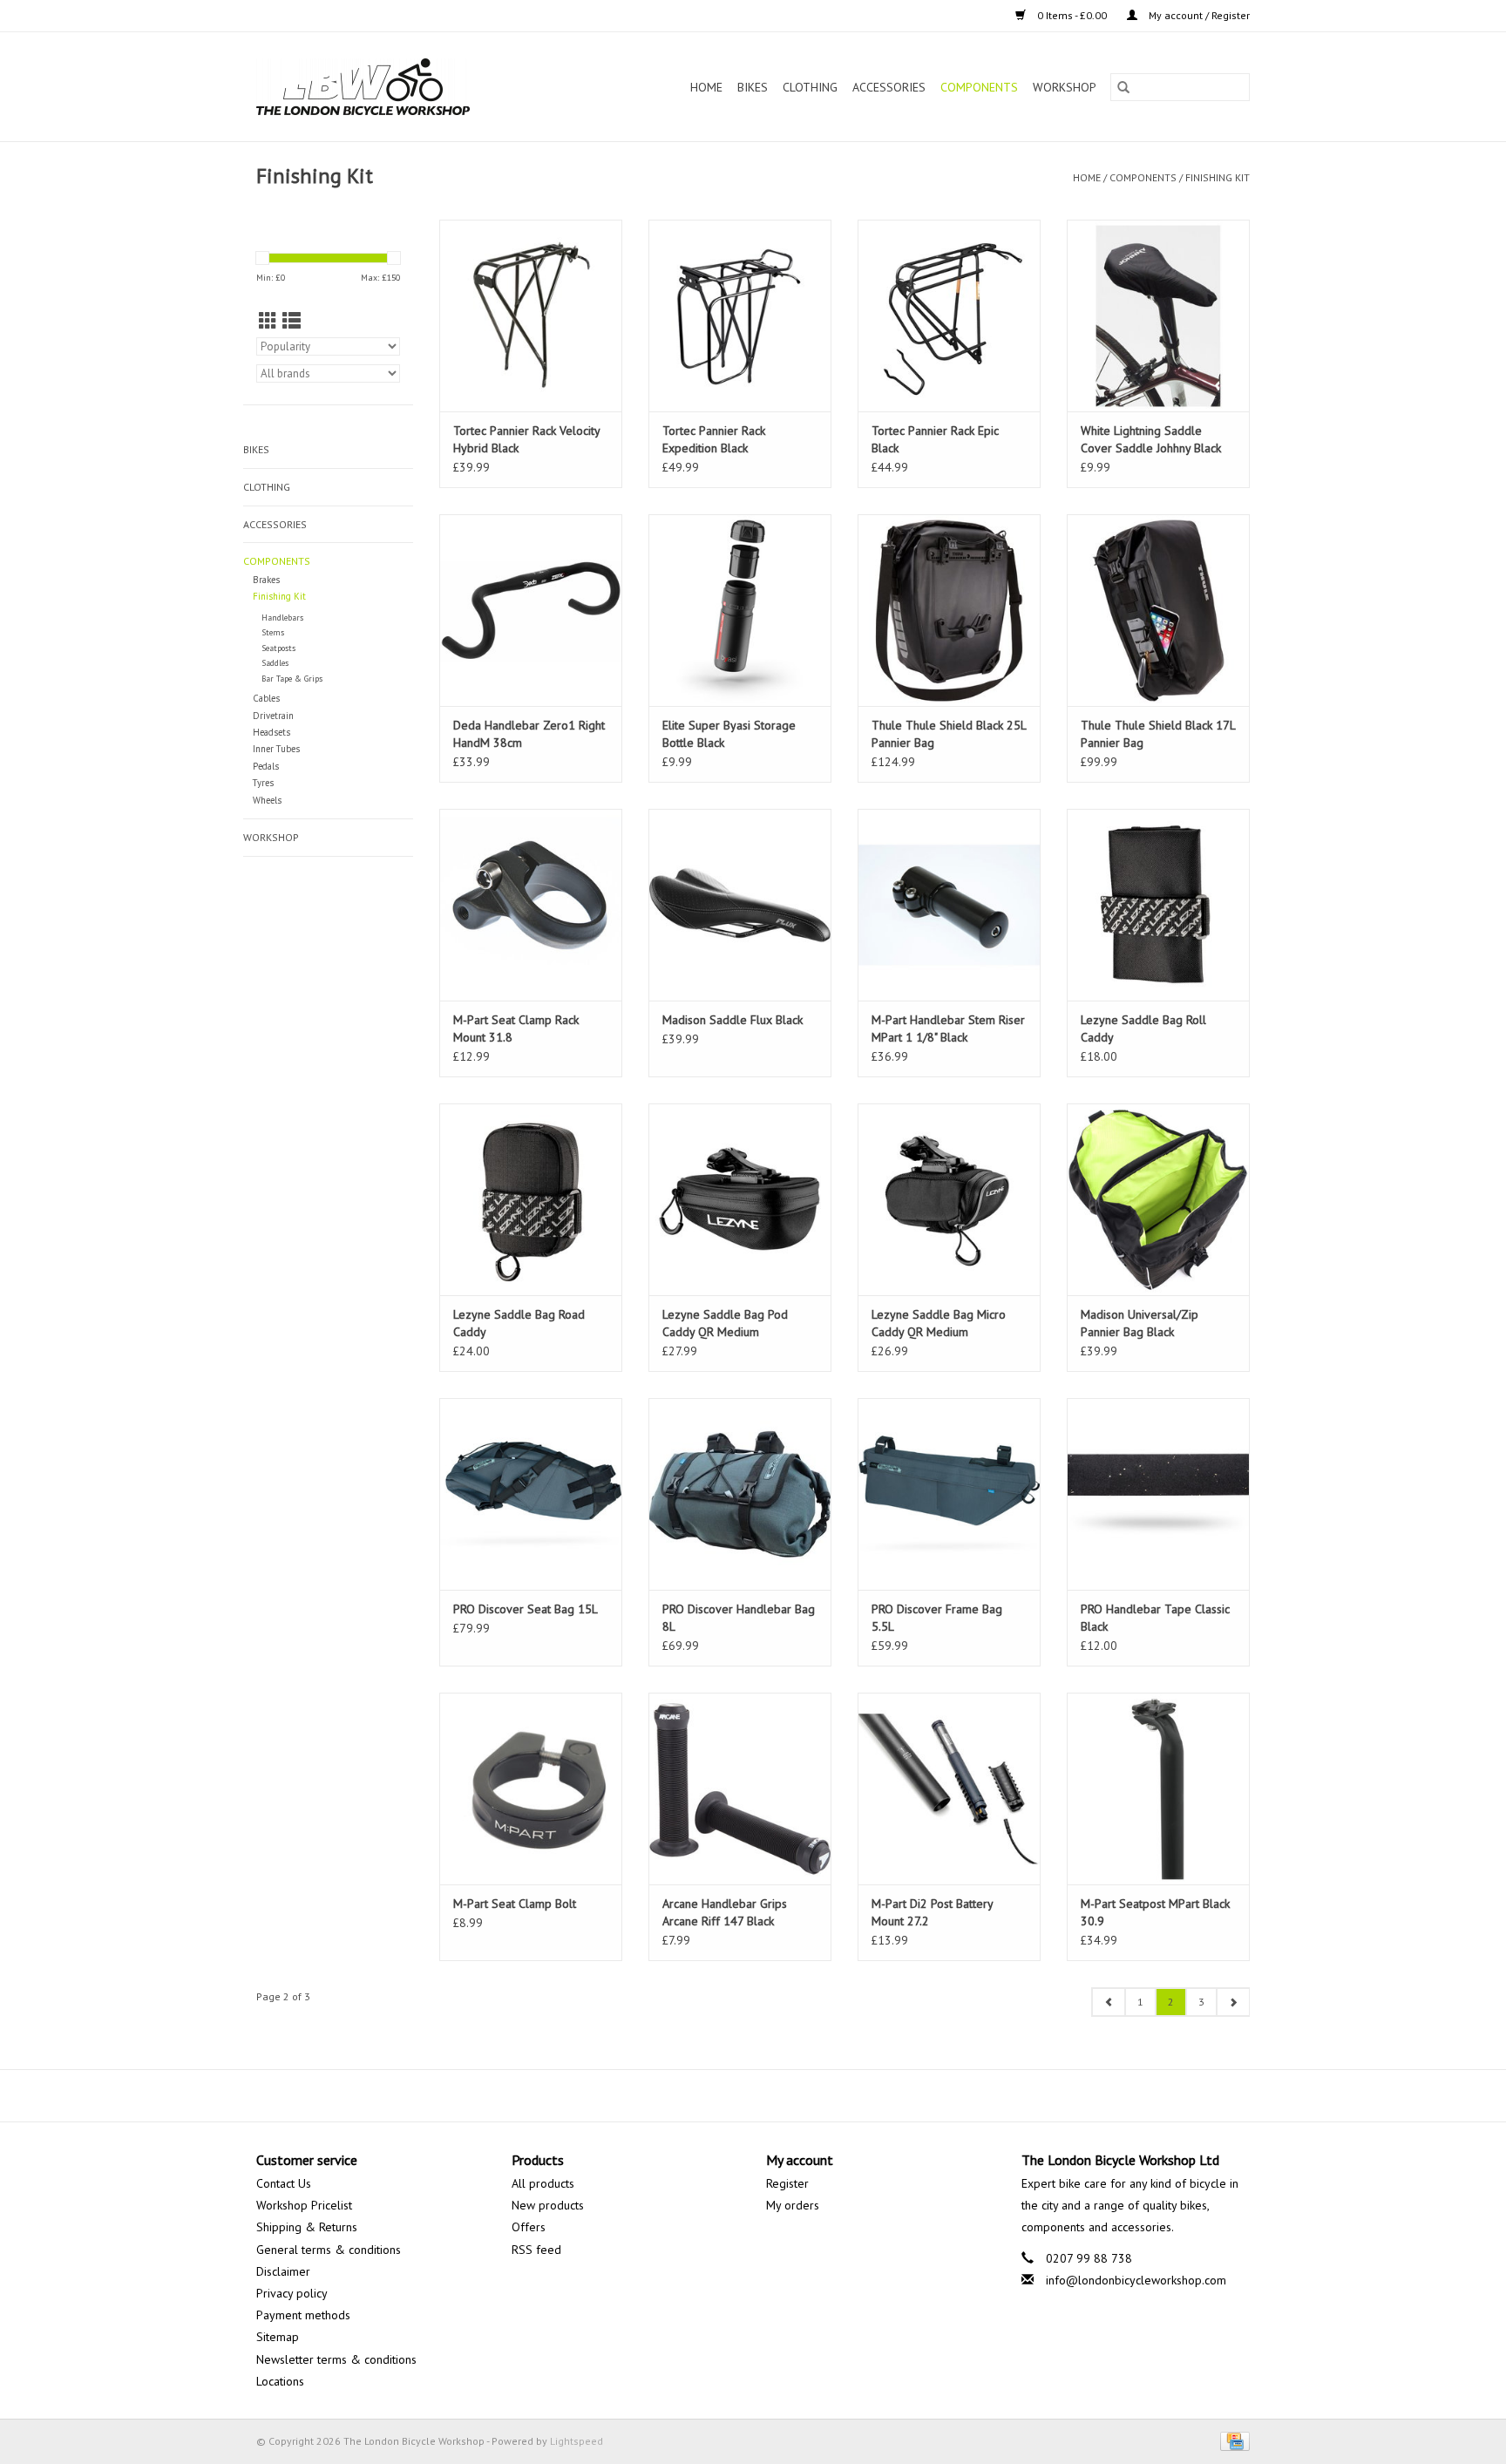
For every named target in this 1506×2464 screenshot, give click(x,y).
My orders (793, 2205)
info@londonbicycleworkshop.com (1136, 2280)
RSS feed (536, 2250)
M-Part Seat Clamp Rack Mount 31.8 (516, 1028)
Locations (280, 2381)
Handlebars (282, 618)
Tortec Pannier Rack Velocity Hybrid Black (526, 439)
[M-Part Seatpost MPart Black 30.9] (1158, 1789)
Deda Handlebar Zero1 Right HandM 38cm (529, 734)
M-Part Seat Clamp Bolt (515, 1904)
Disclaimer (283, 2271)
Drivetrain (273, 716)
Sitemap (278, 2337)
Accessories (889, 87)
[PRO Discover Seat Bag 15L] (531, 1494)
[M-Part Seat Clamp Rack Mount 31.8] (531, 905)
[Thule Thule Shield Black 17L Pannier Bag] (1158, 610)
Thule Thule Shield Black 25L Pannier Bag (949, 734)
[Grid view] (268, 321)
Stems (273, 632)
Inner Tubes (276, 749)
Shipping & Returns (307, 2227)
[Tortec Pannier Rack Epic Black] (949, 316)
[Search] (1123, 87)
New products (548, 2205)
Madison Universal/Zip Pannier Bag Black (1140, 1323)
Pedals (266, 766)
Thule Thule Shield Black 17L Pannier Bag (1158, 734)
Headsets (271, 732)
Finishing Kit (1218, 177)
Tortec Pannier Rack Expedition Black (714, 439)
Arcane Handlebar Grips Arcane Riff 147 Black (725, 1912)
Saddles (275, 663)
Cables (266, 698)
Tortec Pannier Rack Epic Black (935, 439)
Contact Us (284, 2183)
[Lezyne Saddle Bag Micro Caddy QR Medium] (949, 1199)
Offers (529, 2227)
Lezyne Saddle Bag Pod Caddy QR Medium (725, 1323)
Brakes (266, 580)
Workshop (1065, 87)
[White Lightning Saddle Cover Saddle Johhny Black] (1158, 316)
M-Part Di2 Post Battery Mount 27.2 (932, 1912)
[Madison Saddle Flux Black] (740, 905)
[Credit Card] (1232, 2440)
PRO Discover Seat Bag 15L (526, 1609)
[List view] (292, 321)
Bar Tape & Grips (292, 679)
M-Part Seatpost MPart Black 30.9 (1155, 1912)
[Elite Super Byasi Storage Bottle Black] (740, 610)
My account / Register (1198, 15)
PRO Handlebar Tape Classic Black (1155, 1618)
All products (543, 2183)
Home (706, 87)
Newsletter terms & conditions (336, 2359)
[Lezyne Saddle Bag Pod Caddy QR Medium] (740, 1199)
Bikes (753, 87)
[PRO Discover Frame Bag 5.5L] (949, 1494)
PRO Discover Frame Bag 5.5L (937, 1618)
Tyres (263, 783)
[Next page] (1233, 2002)
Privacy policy (292, 2293)
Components (979, 87)
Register (787, 2183)
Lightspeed (577, 2441)
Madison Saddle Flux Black (733, 1020)
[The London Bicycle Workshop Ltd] (393, 87)
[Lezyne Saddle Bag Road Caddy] (531, 1199)
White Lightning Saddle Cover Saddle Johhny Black (1151, 439)
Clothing (810, 87)
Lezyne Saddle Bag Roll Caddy (1143, 1028)
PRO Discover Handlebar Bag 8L (739, 1618)
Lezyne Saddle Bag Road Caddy (519, 1323)
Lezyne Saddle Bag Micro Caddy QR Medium (939, 1323)
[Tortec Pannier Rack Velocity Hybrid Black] (531, 316)
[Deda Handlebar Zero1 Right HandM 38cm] (531, 610)
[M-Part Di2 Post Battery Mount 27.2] (949, 1789)
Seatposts (278, 648)
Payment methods (303, 2315)
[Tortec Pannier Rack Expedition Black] (740, 316)
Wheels (267, 800)
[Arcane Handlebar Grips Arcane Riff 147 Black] (740, 1789)
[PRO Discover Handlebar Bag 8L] (740, 1494)
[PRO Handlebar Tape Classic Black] (1158, 1494)
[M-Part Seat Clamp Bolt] (531, 1789)
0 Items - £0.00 (1072, 15)
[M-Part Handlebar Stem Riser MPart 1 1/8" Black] (949, 905)
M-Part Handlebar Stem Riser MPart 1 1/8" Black (948, 1028)
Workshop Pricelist (304, 2205)
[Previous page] (1109, 2002)
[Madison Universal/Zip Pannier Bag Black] (1158, 1199)
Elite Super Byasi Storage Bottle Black (729, 734)
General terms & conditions (329, 2250)
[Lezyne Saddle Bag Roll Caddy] (1158, 905)
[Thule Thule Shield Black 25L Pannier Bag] (949, 610)
